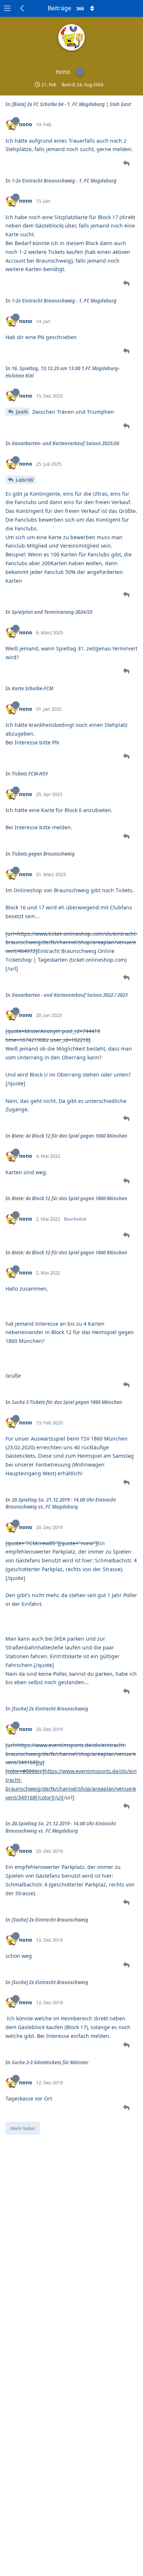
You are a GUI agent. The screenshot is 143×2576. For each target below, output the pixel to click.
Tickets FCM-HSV (30, 774)
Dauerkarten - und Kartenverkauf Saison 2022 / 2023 (70, 995)
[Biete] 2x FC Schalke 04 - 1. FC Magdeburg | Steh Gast (71, 104)
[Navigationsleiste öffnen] (7, 8)
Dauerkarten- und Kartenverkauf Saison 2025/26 (65, 443)
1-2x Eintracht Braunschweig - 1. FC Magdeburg (64, 181)
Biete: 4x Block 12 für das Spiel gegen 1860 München (69, 1136)
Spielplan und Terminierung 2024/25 (52, 612)
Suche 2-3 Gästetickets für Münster (50, 2062)
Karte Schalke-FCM (32, 688)
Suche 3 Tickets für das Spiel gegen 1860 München (67, 1402)
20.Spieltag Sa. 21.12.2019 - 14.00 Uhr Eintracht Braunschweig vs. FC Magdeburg (61, 1503)
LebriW (25, 480)
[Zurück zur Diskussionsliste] (22, 8)
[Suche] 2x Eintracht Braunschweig (50, 1709)
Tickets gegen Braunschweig (43, 854)
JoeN (22, 412)
